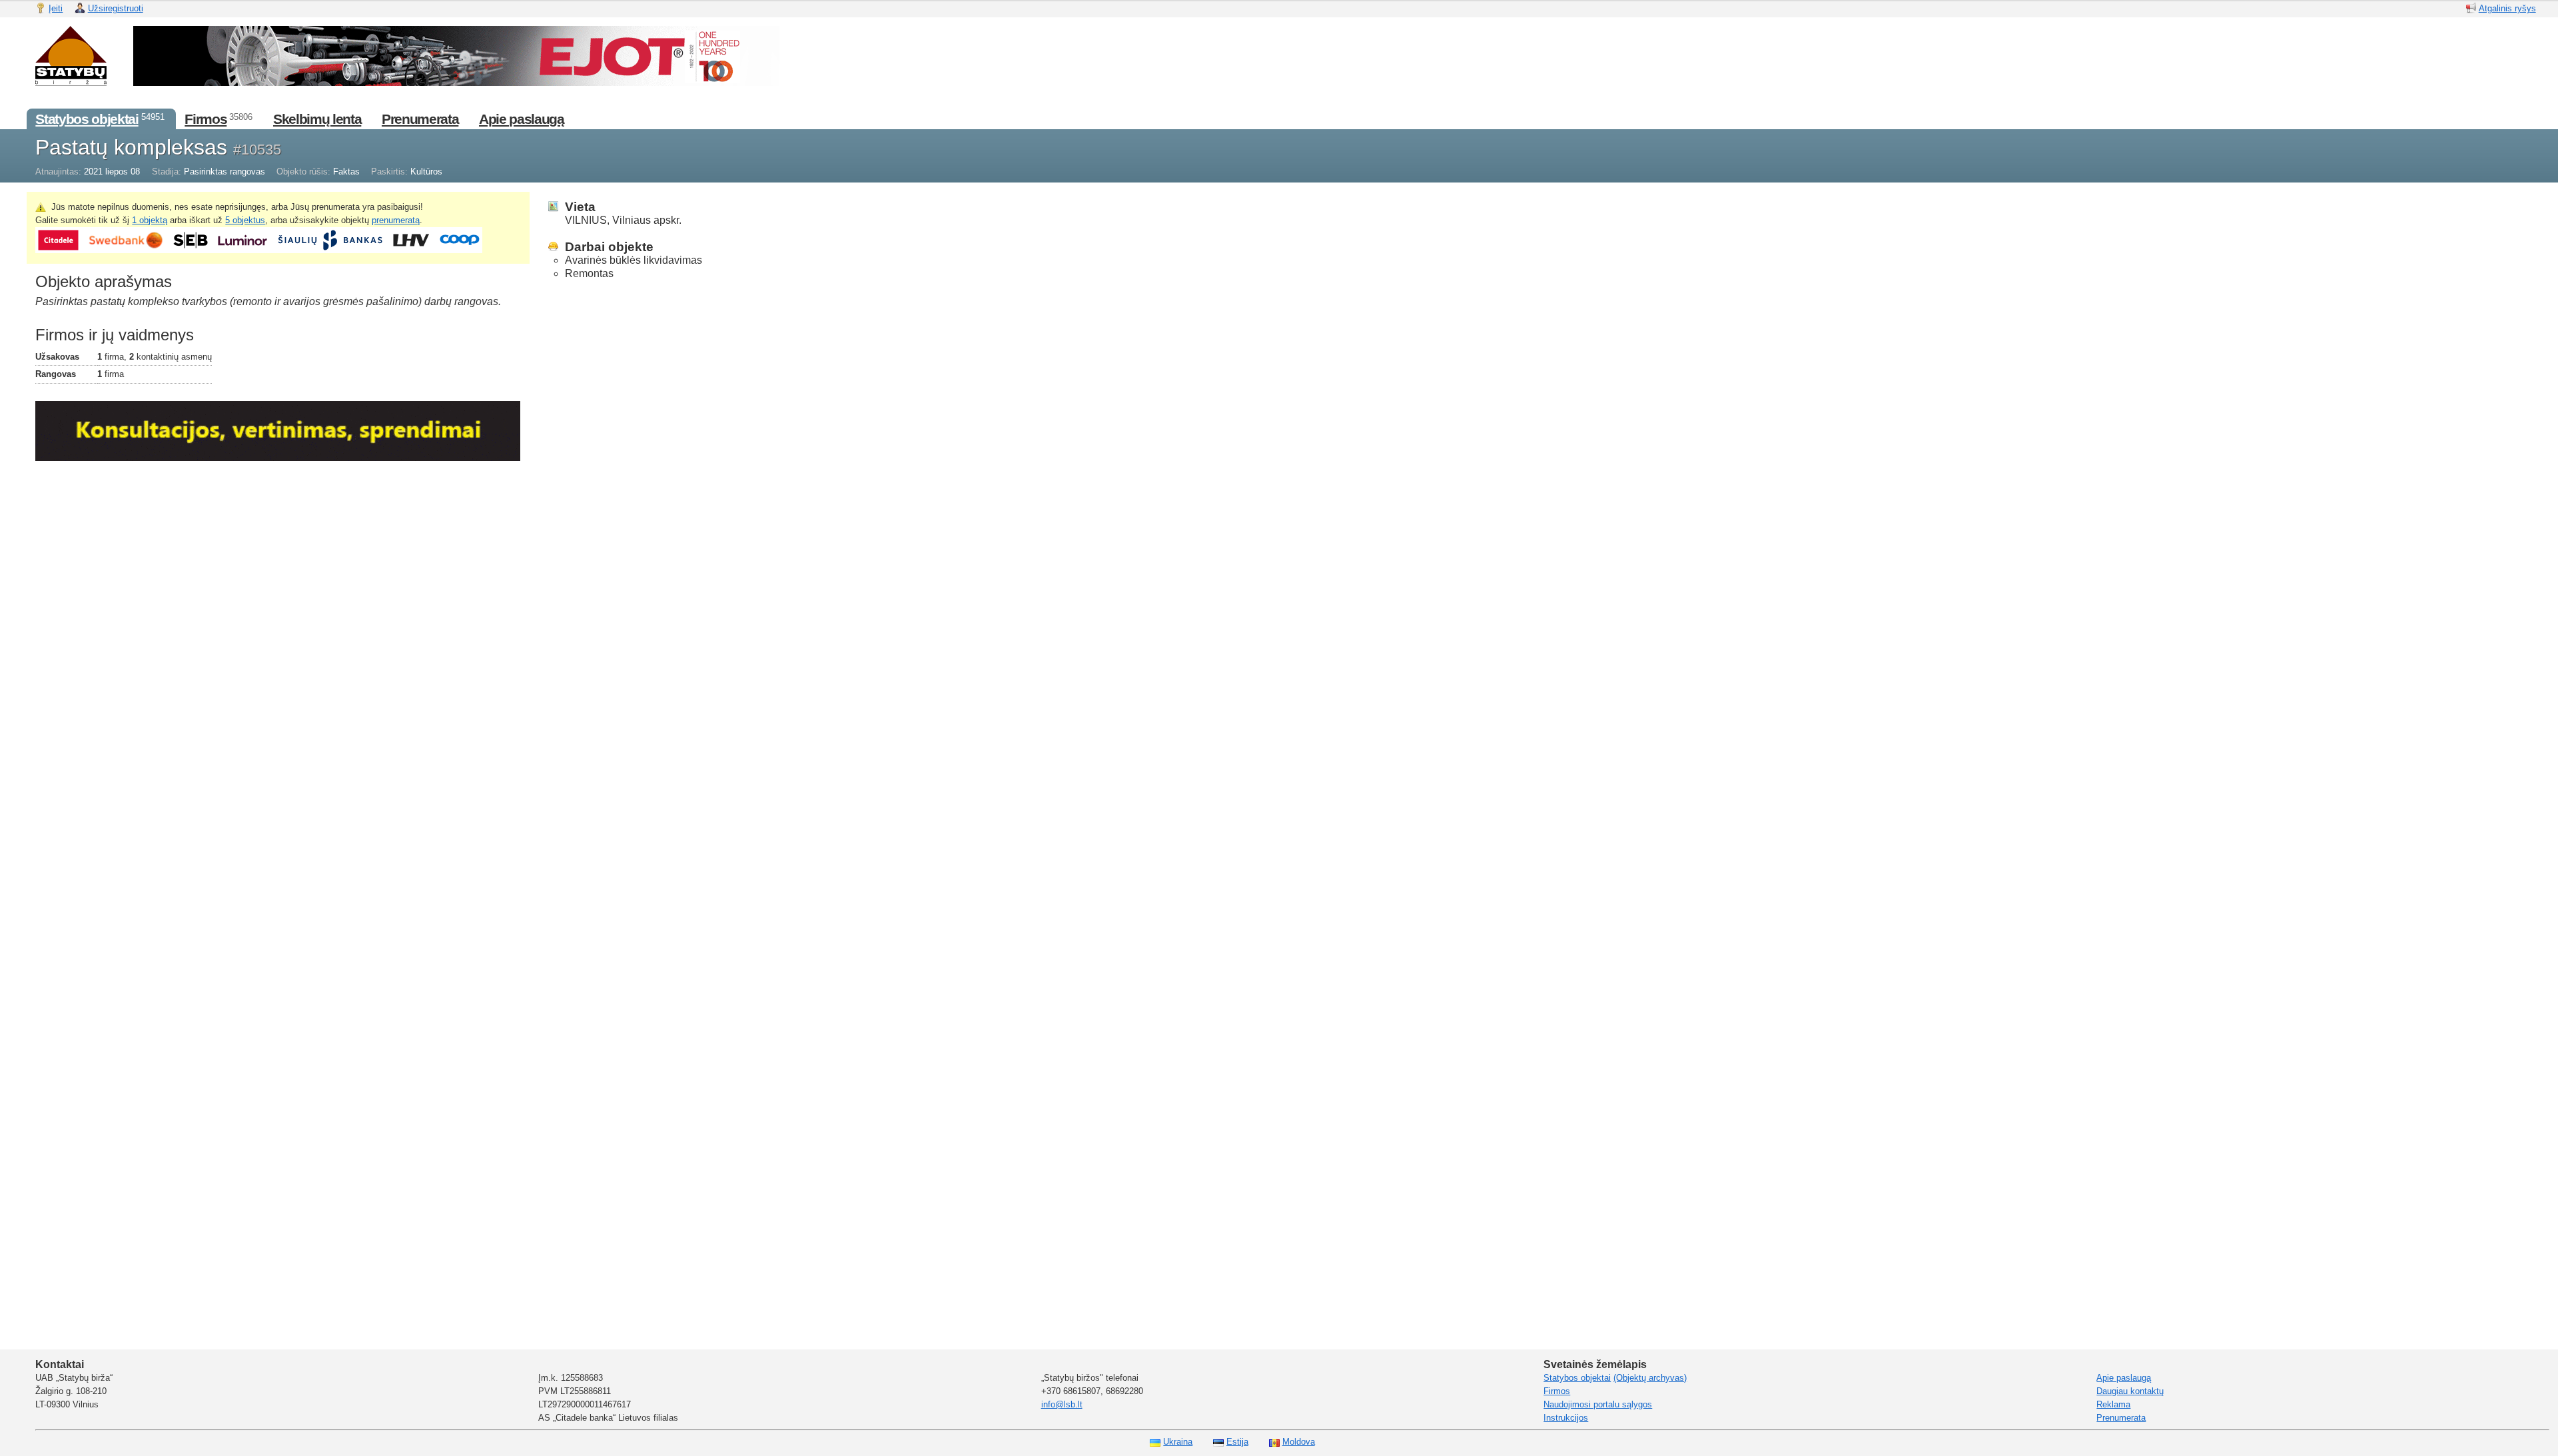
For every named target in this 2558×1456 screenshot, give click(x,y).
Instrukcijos (1566, 1418)
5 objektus (245, 220)
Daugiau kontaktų (2130, 1391)
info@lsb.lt (1062, 1404)
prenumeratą (396, 220)
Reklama (2113, 1404)
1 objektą (150, 220)
